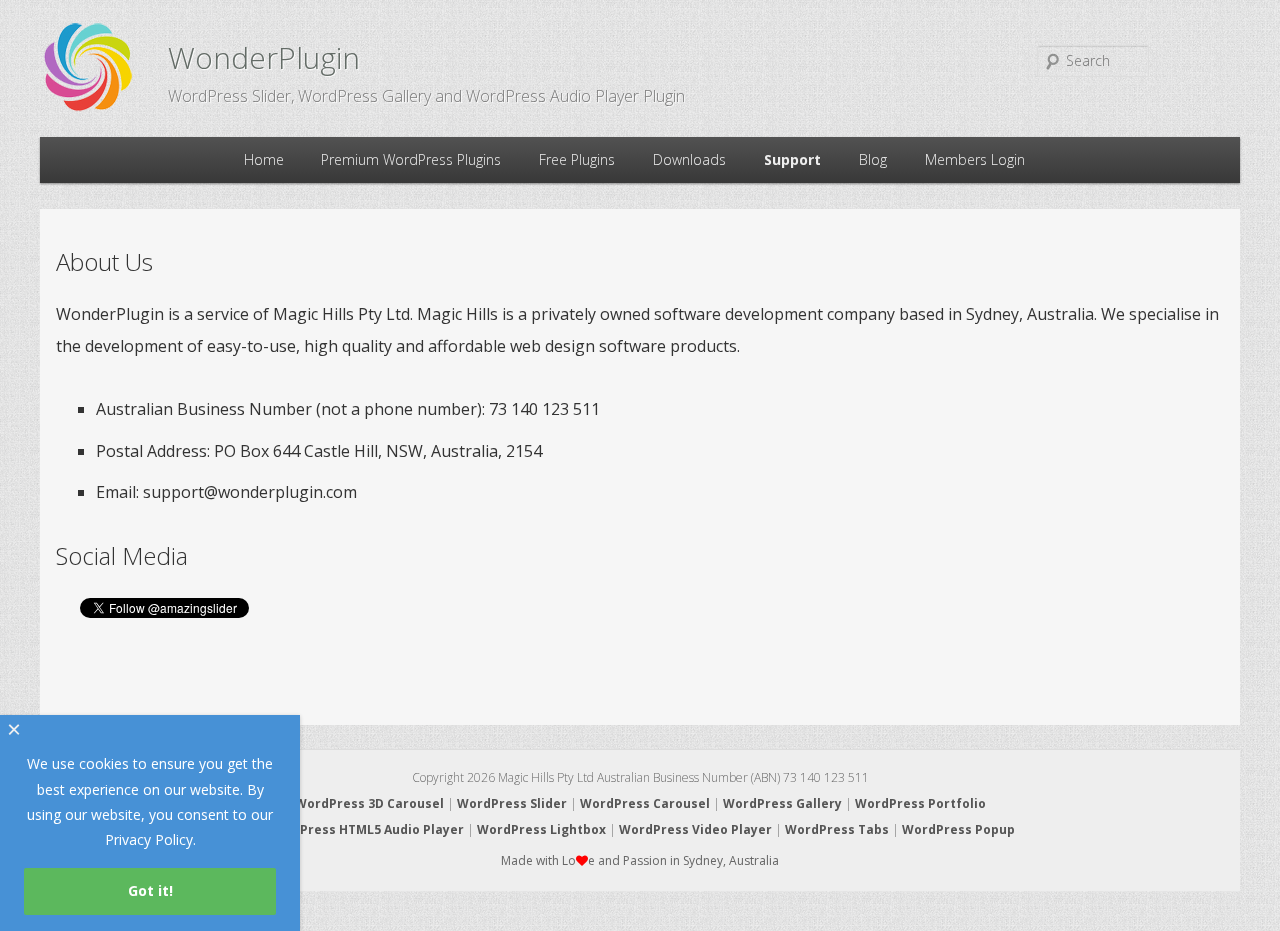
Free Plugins (577, 159)
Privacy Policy (149, 839)
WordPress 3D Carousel (369, 803)
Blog (873, 159)
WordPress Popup (958, 829)
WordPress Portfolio (920, 803)
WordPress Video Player (695, 829)
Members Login (975, 159)
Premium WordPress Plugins (411, 159)
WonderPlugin (264, 57)
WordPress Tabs (837, 829)
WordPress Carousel (645, 803)
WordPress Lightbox (541, 829)
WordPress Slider (512, 803)
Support (792, 159)
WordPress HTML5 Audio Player (365, 829)
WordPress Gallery (782, 803)
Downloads (689, 159)
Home (264, 159)
